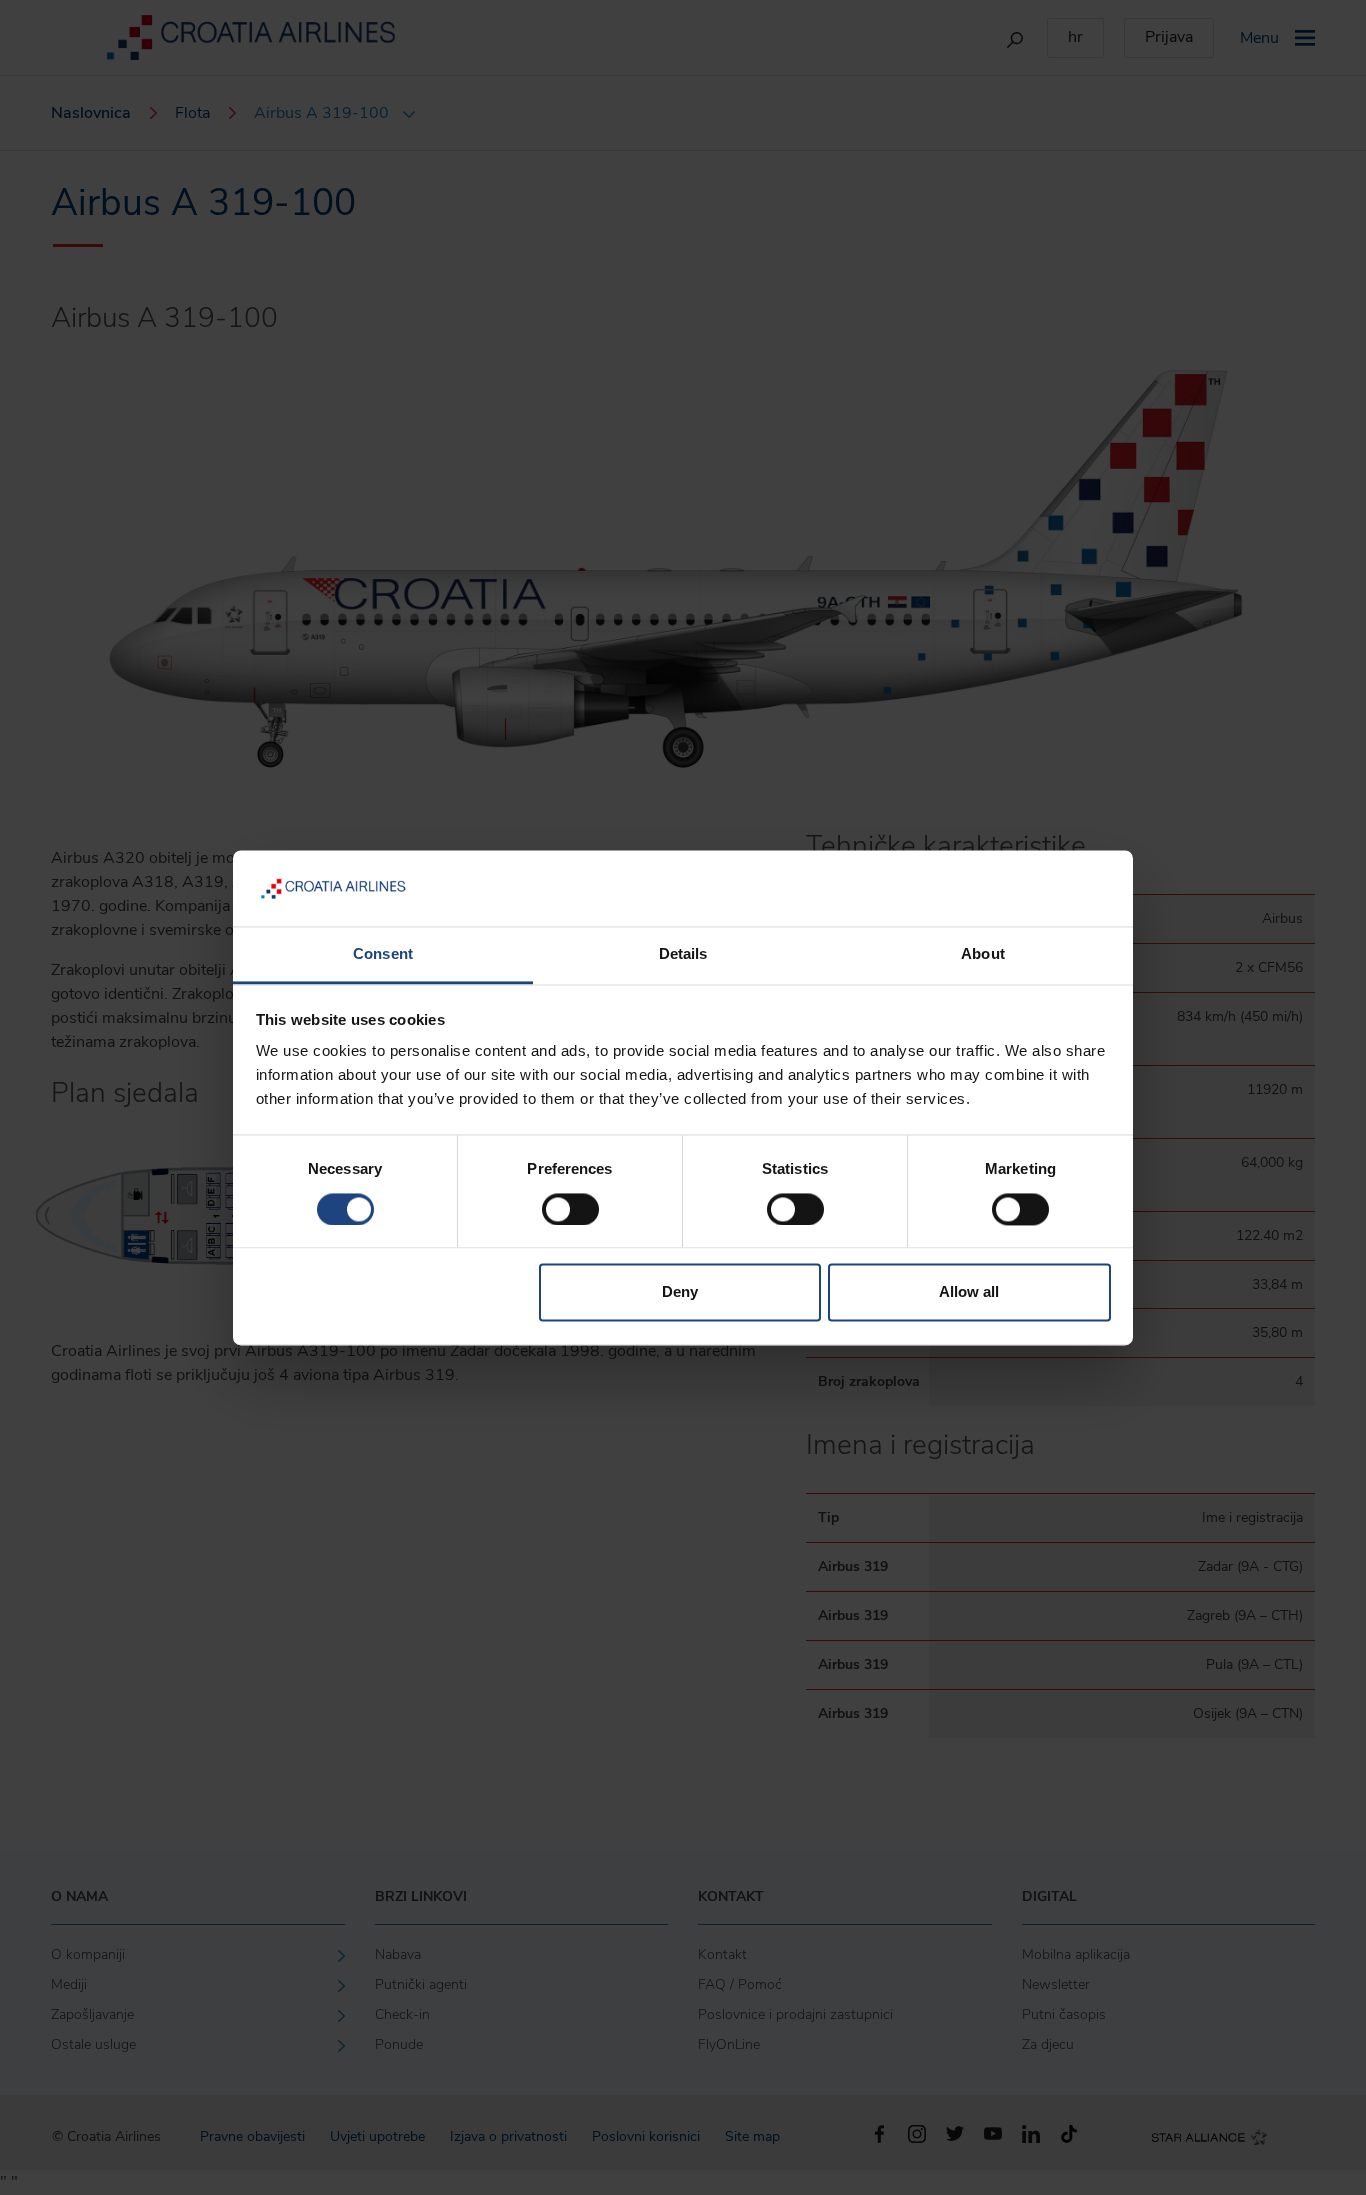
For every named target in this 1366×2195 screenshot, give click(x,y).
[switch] (570, 1209)
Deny (680, 1292)
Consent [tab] (383, 954)
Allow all (969, 1292)
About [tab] (983, 954)
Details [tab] (683, 954)
